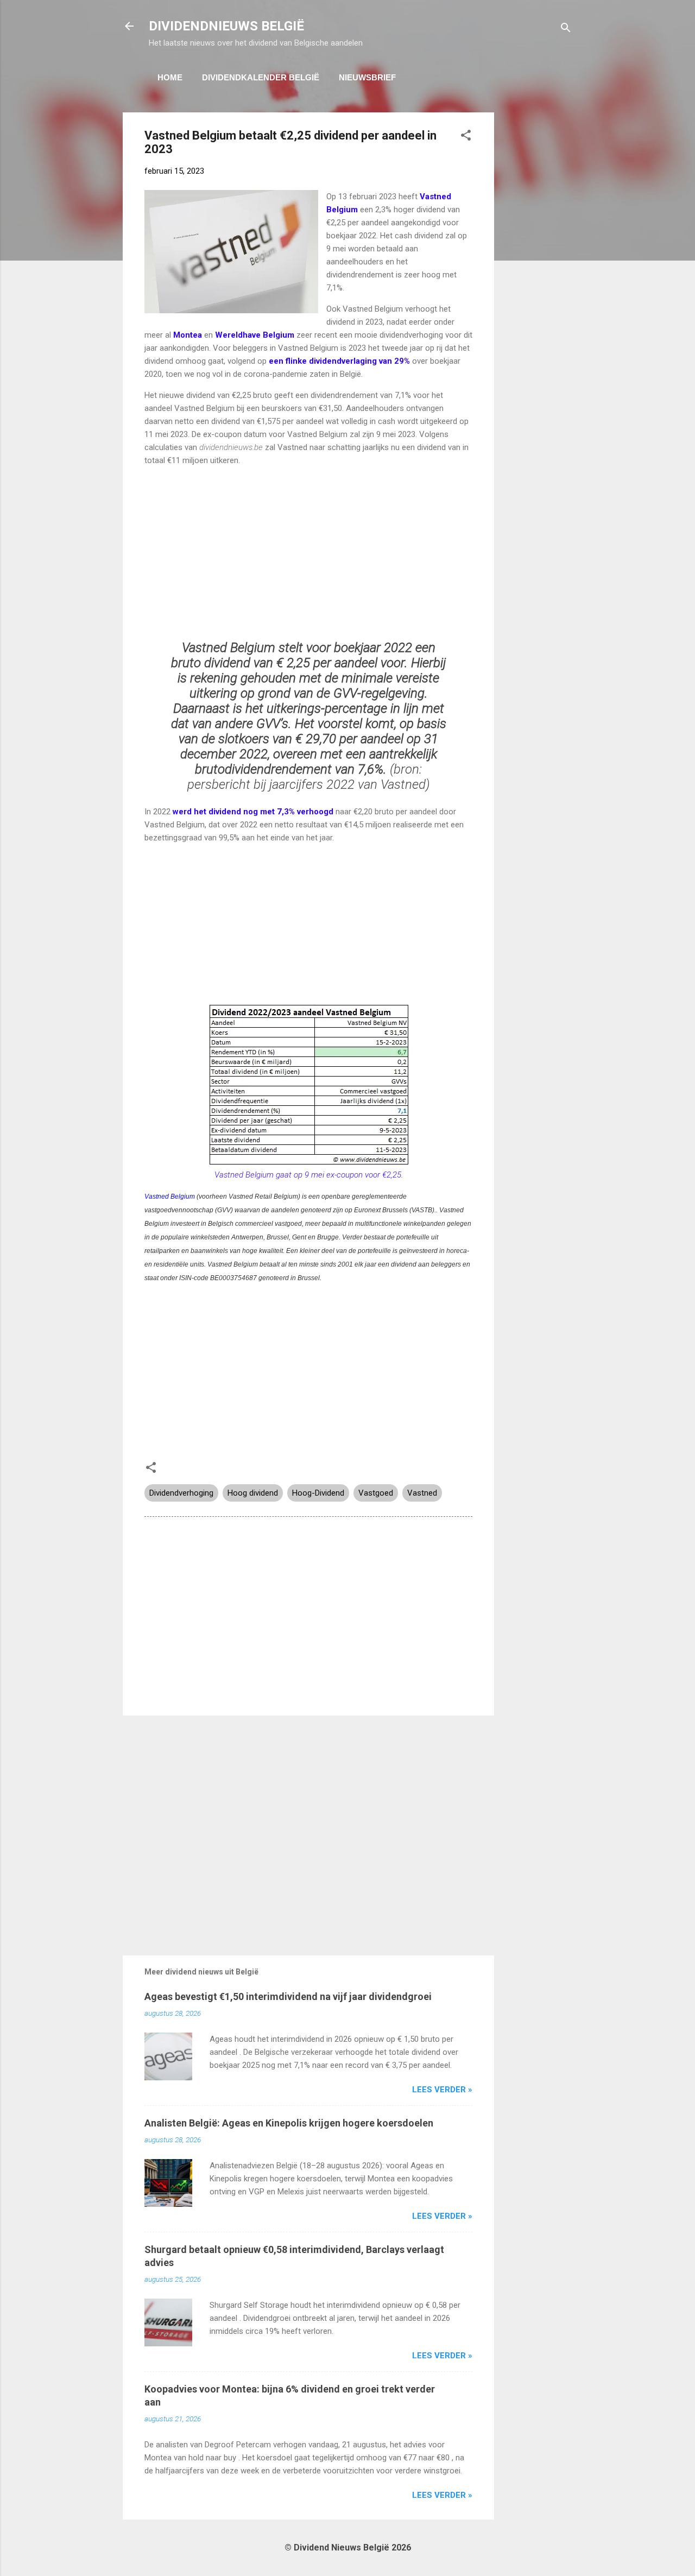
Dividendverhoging (181, 1493)
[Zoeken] (566, 30)
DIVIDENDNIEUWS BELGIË (226, 26)
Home (170, 77)
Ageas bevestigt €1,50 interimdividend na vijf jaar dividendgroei (288, 1996)
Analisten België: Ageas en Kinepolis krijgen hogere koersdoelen (289, 2123)
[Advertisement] (538, 275)
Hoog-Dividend (318, 1493)
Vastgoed (376, 1493)
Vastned (422, 1493)
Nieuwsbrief (367, 77)
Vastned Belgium (170, 1197)
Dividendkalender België (261, 77)
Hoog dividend (253, 1493)
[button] (466, 137)
